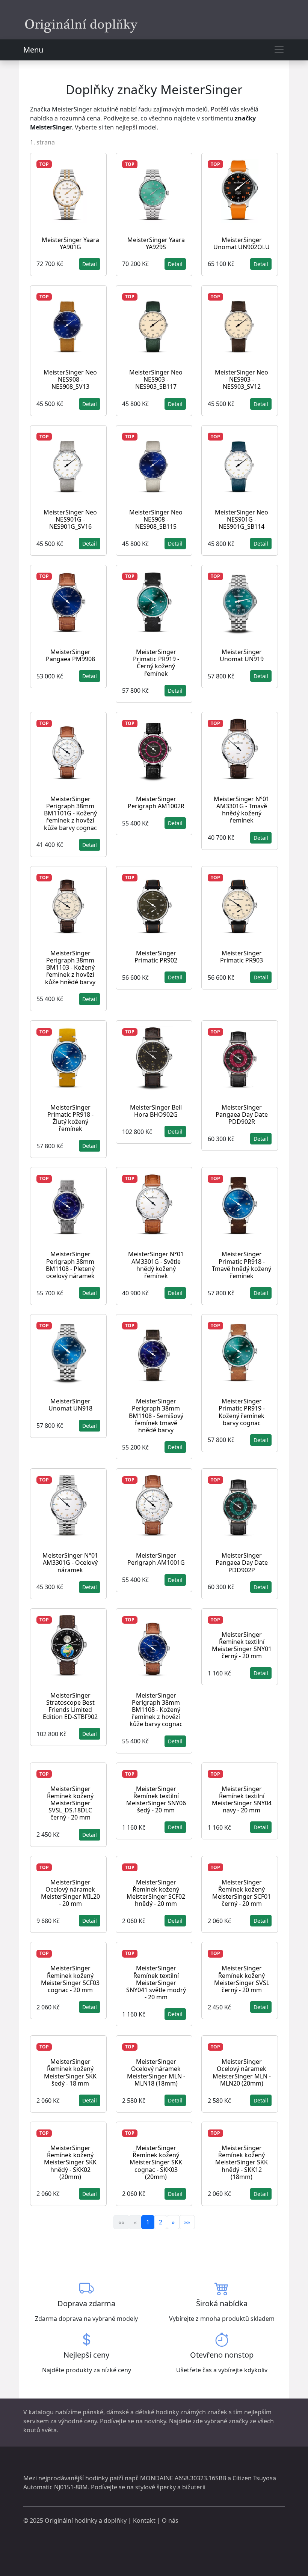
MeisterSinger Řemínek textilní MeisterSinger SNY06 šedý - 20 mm (156, 1800)
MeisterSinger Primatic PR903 (242, 957)
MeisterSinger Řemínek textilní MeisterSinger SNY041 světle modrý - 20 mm (156, 1983)
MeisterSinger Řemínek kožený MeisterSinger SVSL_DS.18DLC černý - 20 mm (70, 1803)
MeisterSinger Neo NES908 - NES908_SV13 (70, 379)
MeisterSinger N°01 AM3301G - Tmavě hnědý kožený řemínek (242, 810)
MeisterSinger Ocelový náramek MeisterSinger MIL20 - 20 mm (70, 1893)
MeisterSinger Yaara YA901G (70, 243)
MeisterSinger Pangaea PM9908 (70, 655)
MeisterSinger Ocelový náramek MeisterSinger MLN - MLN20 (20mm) (242, 2072)
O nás (170, 2520)
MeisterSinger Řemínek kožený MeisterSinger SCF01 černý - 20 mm (242, 1893)
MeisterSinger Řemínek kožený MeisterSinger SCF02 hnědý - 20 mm (156, 1893)
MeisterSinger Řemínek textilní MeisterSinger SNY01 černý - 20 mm (242, 1645)
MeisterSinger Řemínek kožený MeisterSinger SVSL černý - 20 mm (242, 1979)
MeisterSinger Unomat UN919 (242, 655)
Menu (33, 50)
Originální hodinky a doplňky (86, 2520)
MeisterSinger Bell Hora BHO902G (156, 1111)
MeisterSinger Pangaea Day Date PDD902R (242, 1114)
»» (187, 2222)
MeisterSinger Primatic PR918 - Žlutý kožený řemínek (70, 1118)
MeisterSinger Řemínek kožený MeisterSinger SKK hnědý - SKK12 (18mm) (242, 2162)
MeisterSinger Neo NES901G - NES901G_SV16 (70, 519)
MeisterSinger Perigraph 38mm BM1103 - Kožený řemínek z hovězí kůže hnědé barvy (70, 968)
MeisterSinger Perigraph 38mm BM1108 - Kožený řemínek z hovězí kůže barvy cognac (156, 1710)
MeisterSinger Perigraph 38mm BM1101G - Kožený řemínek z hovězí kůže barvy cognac (70, 813)
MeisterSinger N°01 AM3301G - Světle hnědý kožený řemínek (156, 1265)
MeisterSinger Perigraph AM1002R (156, 802)
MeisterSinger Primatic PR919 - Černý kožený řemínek (156, 663)
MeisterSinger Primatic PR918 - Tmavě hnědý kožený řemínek (242, 1265)
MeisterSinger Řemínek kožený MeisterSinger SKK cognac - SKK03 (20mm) (156, 2162)
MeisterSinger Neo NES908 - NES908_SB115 (156, 519)
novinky (155, 2421)
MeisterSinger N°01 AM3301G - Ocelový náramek (70, 1562)
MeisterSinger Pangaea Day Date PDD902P (242, 1562)
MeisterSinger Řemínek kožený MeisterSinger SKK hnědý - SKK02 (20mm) (70, 2162)
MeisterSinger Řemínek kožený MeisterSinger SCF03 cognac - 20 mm (70, 1979)
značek (217, 2412)
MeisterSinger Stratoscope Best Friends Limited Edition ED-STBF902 (70, 1706)
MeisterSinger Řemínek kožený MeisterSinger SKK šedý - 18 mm (70, 2072)
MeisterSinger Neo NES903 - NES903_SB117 (156, 379)
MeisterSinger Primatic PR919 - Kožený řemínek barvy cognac (242, 1412)
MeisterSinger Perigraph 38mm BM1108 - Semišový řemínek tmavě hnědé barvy (156, 1416)
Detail (90, 264)
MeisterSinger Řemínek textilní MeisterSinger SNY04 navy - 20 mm (242, 1800)
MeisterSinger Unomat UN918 (70, 1405)
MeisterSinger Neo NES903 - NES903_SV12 (242, 379)
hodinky (97, 2478)
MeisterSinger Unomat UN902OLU (242, 243)
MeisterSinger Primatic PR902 (156, 957)
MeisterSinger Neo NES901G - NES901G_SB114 (242, 519)
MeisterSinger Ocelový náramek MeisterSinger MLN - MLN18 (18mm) (156, 2072)
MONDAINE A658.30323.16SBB (183, 2478)
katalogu (41, 2412)
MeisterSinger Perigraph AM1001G (156, 1559)
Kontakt (144, 2520)
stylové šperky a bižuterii (170, 2487)
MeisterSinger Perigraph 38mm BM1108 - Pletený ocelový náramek (70, 1265)
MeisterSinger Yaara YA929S (156, 243)
